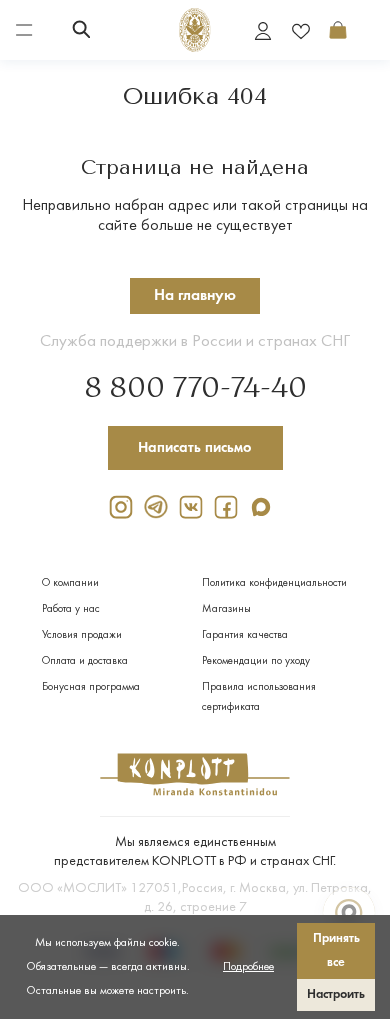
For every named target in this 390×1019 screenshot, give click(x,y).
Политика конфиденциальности (274, 583)
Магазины (226, 609)
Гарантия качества (245, 635)
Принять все (336, 950)
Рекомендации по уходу (256, 661)
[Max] (265, 506)
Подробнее (248, 967)
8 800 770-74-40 (195, 389)
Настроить (336, 994)
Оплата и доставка (85, 661)
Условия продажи (82, 635)
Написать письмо (195, 448)
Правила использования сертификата (259, 697)
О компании (70, 583)
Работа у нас (71, 609)
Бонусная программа (91, 687)
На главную (195, 296)
